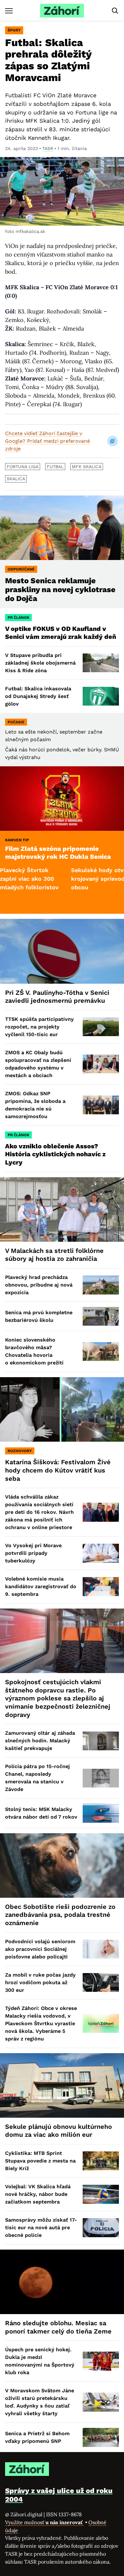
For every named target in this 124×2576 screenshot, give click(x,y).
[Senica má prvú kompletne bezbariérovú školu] (101, 1316)
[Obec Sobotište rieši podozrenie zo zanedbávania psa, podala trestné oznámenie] (62, 1865)
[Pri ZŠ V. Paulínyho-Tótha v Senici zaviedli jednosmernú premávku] (62, 951)
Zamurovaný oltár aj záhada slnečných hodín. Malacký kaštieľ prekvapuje (40, 1741)
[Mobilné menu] (9, 11)
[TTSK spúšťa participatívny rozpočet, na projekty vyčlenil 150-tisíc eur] (101, 1027)
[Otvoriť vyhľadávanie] (115, 11)
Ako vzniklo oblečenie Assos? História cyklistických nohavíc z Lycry (55, 1154)
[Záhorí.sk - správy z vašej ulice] (62, 11)
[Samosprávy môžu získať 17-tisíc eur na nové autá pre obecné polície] (101, 2228)
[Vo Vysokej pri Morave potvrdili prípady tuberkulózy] (101, 1553)
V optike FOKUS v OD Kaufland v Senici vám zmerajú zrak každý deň (61, 633)
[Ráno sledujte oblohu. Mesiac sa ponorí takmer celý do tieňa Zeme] (62, 2282)
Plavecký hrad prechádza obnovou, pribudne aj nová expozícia (39, 1285)
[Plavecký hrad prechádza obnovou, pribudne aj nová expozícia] (101, 1285)
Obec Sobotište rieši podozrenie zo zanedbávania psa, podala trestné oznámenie (60, 1915)
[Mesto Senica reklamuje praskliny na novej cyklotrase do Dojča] (62, 528)
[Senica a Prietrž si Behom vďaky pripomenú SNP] (101, 2437)
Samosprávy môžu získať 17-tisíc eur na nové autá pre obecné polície (41, 2228)
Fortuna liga (23, 467)
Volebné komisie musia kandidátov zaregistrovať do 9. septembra (41, 1586)
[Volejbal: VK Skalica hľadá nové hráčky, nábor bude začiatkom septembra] (101, 2194)
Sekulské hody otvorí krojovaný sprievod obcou (69, 879)
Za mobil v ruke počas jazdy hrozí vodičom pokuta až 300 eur (40, 1982)
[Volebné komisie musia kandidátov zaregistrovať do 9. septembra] (101, 1586)
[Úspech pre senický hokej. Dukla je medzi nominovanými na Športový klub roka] (101, 2361)
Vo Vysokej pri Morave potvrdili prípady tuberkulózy (33, 1553)
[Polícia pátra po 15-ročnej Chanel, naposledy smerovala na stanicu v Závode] (101, 1778)
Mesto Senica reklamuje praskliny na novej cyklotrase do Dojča (60, 590)
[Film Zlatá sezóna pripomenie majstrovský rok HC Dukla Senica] (62, 799)
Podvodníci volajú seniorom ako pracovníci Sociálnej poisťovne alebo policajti (40, 1949)
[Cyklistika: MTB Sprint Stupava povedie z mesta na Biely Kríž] (101, 2161)
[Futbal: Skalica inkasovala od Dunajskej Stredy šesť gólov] (101, 696)
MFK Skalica (87, 467)
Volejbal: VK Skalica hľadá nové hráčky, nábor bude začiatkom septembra (38, 2194)
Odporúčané (21, 569)
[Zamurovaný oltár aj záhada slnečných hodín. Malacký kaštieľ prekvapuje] (101, 1741)
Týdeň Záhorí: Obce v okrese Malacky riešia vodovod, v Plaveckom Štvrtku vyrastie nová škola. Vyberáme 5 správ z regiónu (41, 2023)
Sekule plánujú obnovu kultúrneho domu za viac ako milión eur (59, 2131)
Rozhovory (20, 1451)
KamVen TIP (17, 840)
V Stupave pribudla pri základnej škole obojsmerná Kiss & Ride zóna (40, 663)
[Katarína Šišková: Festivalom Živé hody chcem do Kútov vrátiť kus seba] (62, 1409)
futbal (55, 467)
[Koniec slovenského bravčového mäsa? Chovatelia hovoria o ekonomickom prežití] (101, 1352)
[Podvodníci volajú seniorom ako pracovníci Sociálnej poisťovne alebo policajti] (101, 1949)
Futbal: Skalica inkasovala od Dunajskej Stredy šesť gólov (38, 696)
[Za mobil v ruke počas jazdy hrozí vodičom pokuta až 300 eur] (101, 1982)
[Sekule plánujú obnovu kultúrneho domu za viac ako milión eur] (62, 2085)
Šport (14, 30)
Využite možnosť (45, 2522)
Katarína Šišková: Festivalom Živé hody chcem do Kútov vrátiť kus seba (58, 1470)
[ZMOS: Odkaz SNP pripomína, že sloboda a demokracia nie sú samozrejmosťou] (101, 1105)
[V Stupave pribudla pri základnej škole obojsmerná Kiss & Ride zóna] (101, 663)
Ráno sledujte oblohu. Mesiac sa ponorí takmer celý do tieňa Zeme (58, 2327)
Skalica (16, 479)
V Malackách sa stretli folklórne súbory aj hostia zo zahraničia (54, 1255)
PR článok (18, 618)
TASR (48, 148)
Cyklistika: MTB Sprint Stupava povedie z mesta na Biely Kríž (40, 2161)
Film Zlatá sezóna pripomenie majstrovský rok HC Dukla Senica (58, 853)
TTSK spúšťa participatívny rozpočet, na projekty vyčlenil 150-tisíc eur (39, 1027)
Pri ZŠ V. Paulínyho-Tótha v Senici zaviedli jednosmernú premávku (57, 997)
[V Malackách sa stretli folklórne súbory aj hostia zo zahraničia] (62, 1209)
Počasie (16, 722)
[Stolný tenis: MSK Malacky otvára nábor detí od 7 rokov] (101, 1813)
